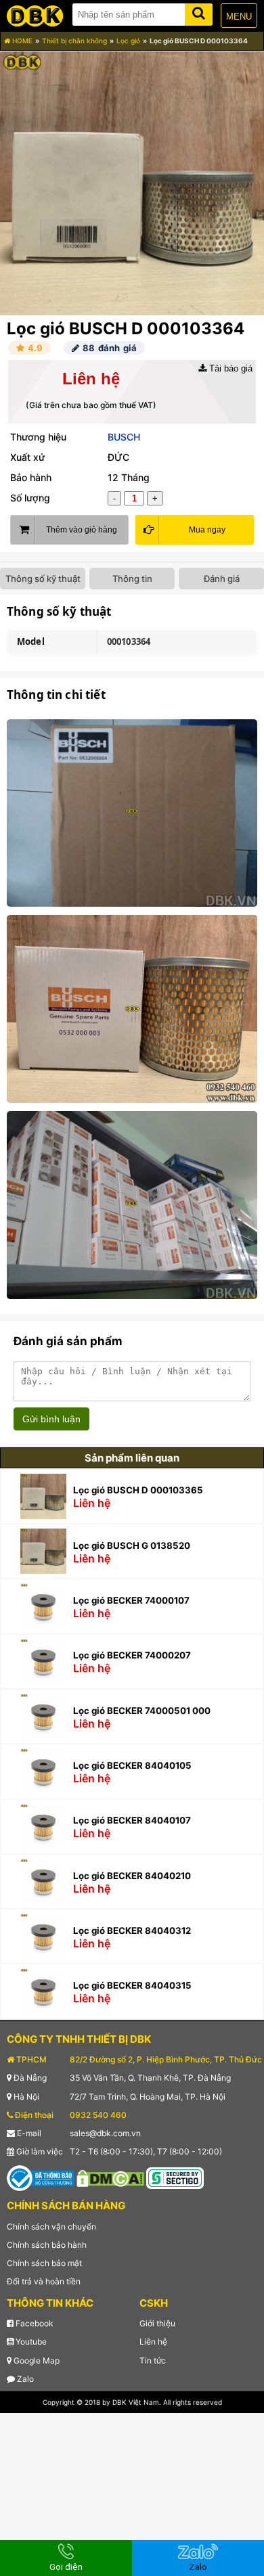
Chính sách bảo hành (47, 2245)
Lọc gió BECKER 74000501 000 (142, 1711)
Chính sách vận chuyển (51, 2227)
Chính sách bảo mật (44, 2263)
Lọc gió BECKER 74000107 (131, 1600)
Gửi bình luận (51, 1419)
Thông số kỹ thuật (43, 579)
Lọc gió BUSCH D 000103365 (138, 1490)
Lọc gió (128, 41)
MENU (239, 17)
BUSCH (124, 437)
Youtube (30, 2342)
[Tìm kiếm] (199, 12)
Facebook (34, 2323)
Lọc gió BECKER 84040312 (132, 1930)
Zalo (24, 2379)
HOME (21, 41)
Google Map (36, 2360)
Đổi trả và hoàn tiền (44, 2281)
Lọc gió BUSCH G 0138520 (132, 1545)
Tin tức (153, 2360)
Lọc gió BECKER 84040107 (132, 1820)
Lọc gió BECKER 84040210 (132, 1876)
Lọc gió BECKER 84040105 (132, 1765)
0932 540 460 (98, 2115)
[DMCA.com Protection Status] (110, 2178)
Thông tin (132, 579)
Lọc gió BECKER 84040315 (132, 1985)
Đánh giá (222, 579)
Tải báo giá (229, 368)
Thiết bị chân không (74, 41)
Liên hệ (153, 2342)
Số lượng (30, 498)
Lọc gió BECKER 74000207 (132, 1655)
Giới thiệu (157, 2323)
